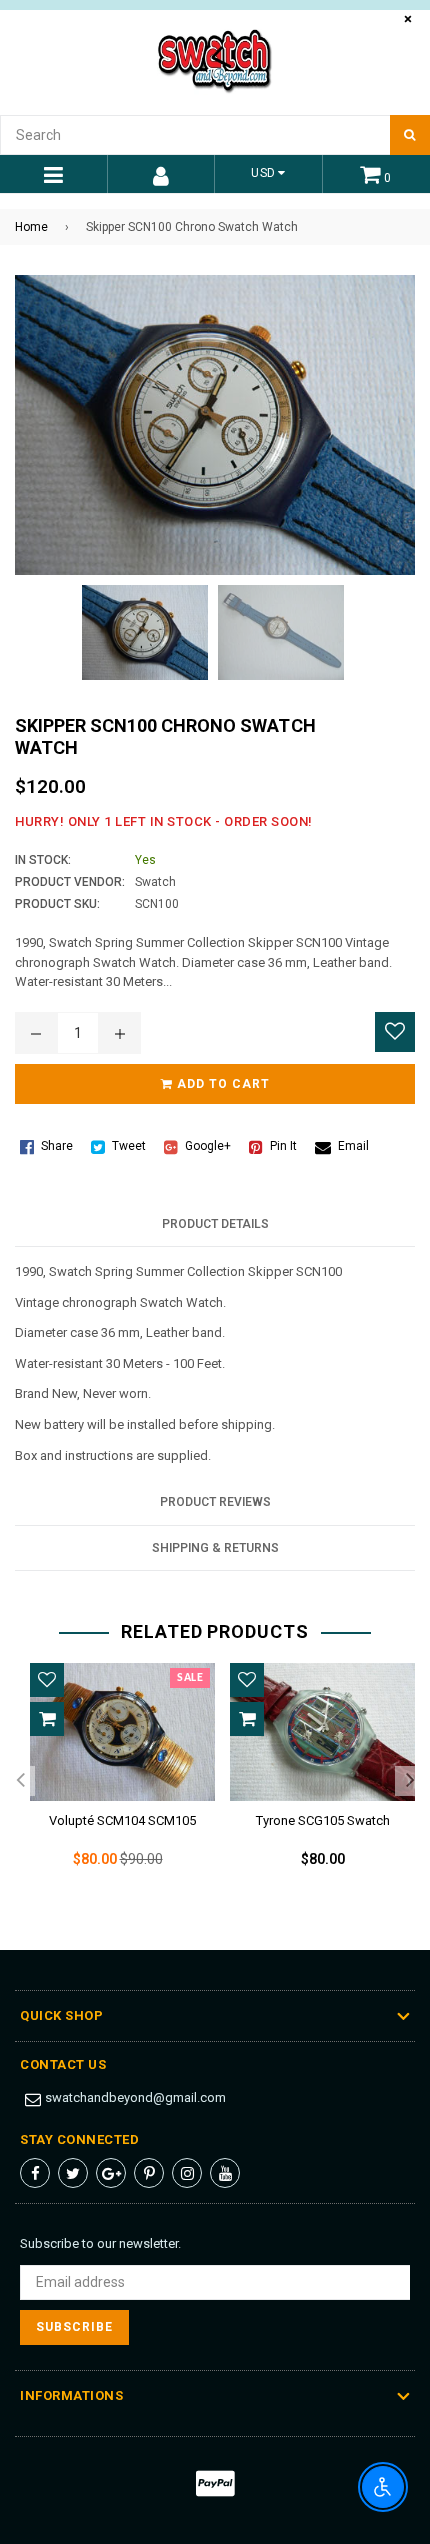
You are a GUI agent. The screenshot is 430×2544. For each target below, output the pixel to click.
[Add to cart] (47, 1719)
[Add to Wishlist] (395, 1032)
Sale (190, 1678)
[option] (115, 1782)
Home (31, 227)
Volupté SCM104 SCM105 (122, 1820)
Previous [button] (20, 1781)
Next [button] (410, 1781)
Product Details (215, 1224)
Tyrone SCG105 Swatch (323, 1820)
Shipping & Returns (215, 1548)
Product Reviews (215, 1502)
